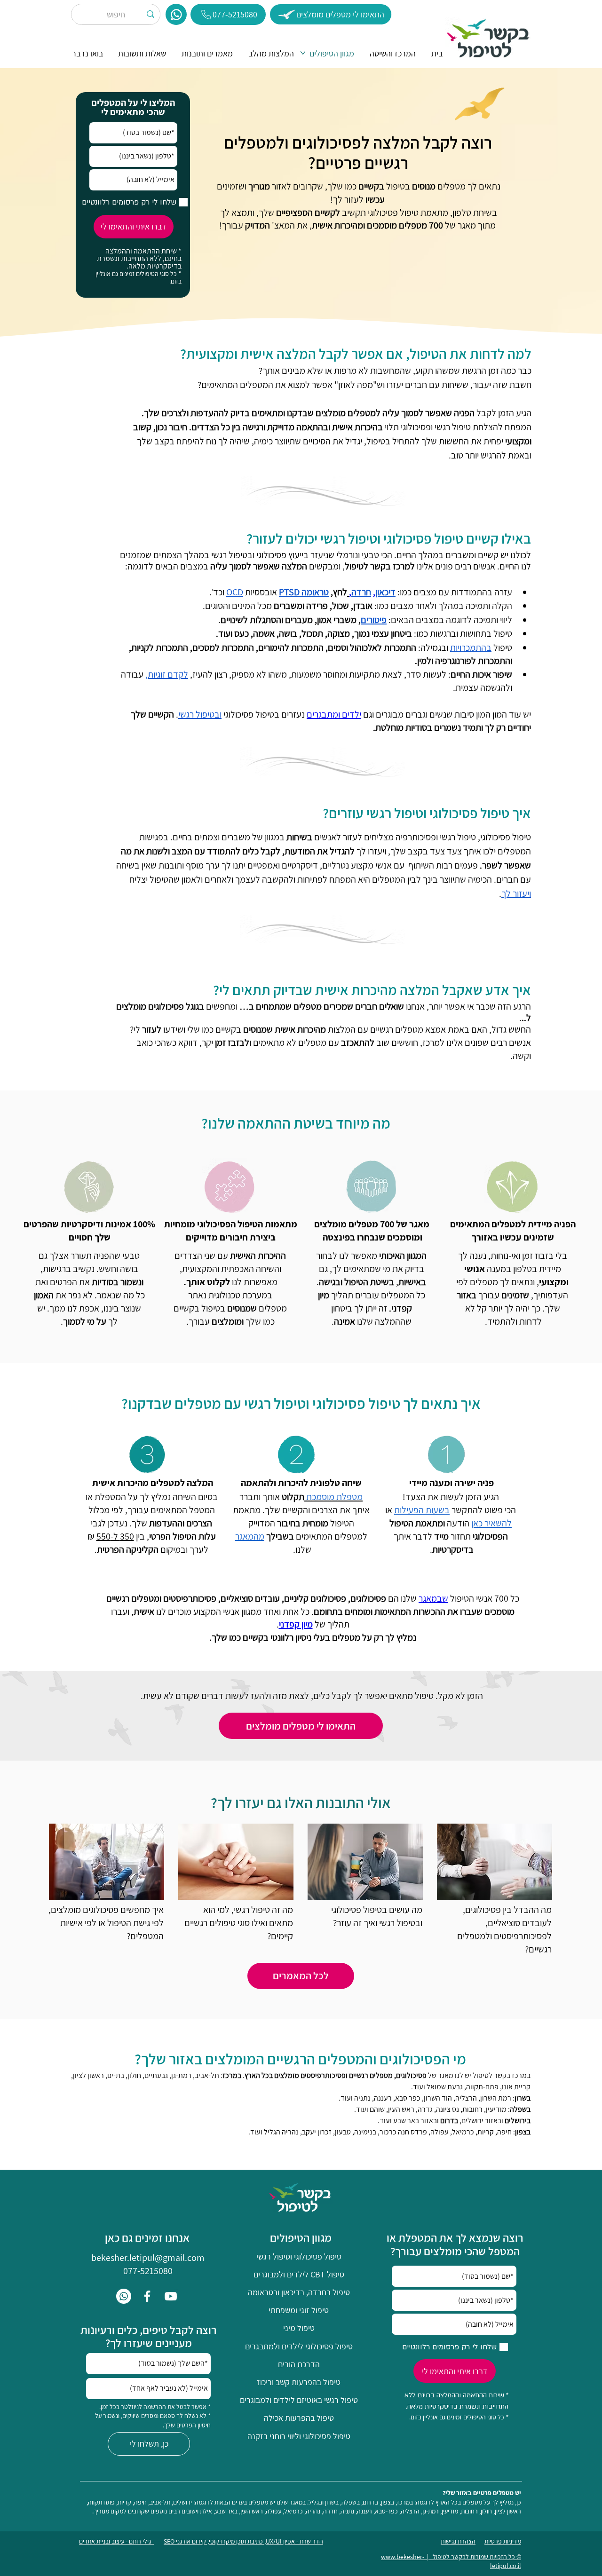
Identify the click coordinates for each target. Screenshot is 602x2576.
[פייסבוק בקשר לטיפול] (147, 2296)
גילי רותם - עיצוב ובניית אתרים (116, 2541)
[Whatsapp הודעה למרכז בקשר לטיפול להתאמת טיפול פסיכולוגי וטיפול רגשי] (124, 2296)
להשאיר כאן (491, 1523)
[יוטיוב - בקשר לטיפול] (171, 2296)
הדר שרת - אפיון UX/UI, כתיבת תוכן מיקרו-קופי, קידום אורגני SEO (243, 2541)
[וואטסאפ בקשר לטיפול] (176, 14)
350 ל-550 (115, 1536)
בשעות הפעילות (422, 1510)
